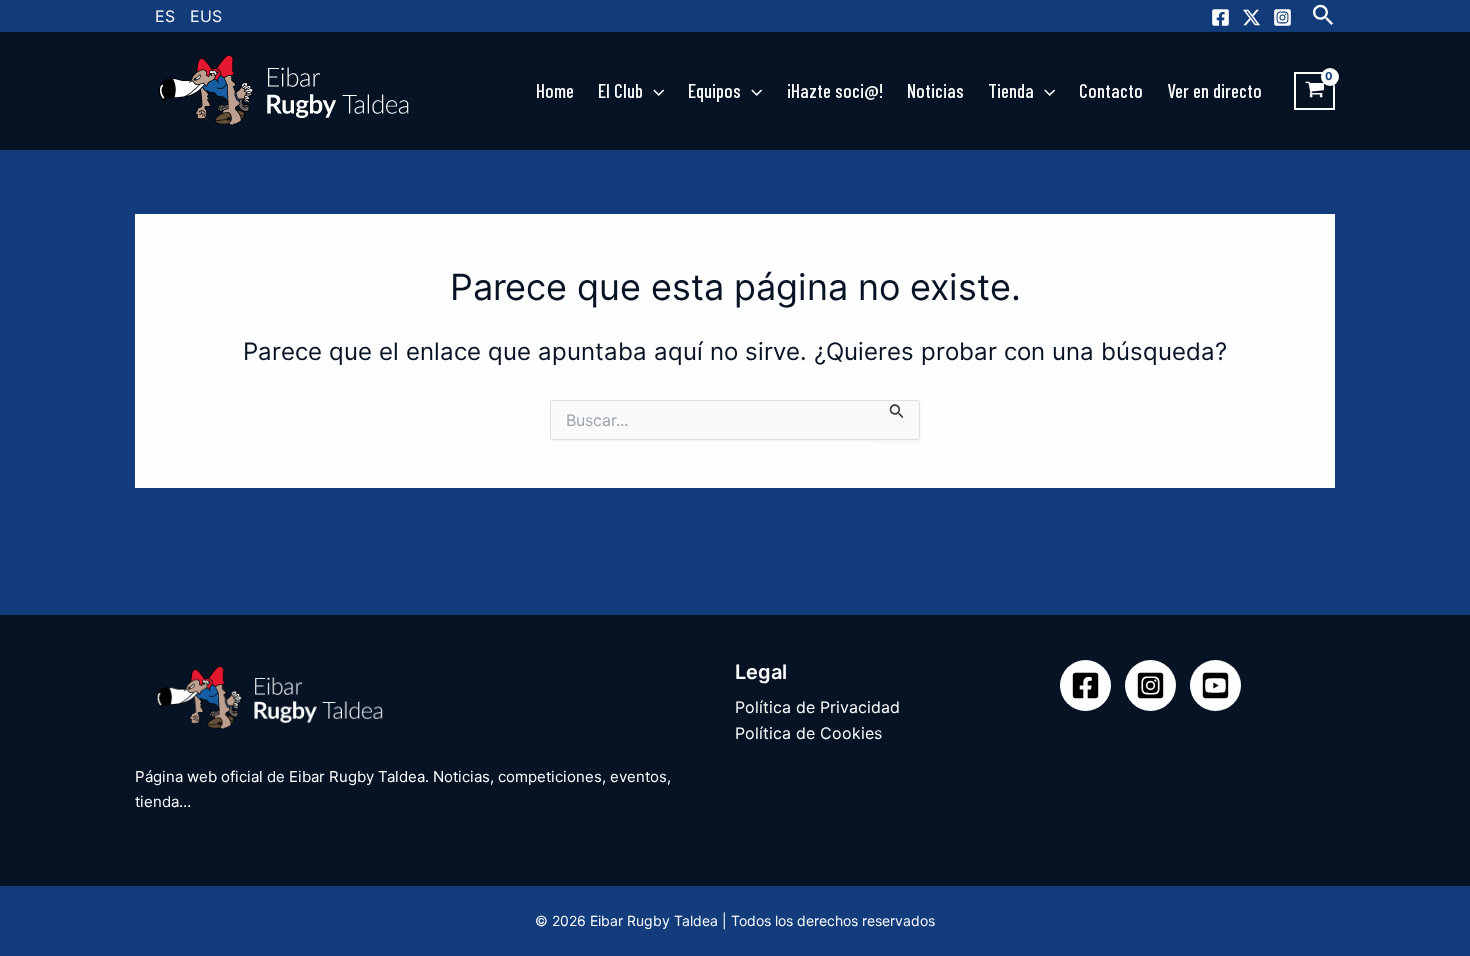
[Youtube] (1215, 685)
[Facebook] (1220, 17)
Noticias (935, 90)
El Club (620, 90)
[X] (1251, 17)
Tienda (1011, 90)
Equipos (714, 90)
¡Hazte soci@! (835, 90)
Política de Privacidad (817, 707)
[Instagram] (1282, 17)
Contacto (1111, 90)
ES (165, 16)
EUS (206, 16)
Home (555, 90)
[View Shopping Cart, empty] (1314, 91)
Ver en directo (1214, 90)
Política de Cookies (808, 733)
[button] (1323, 16)
